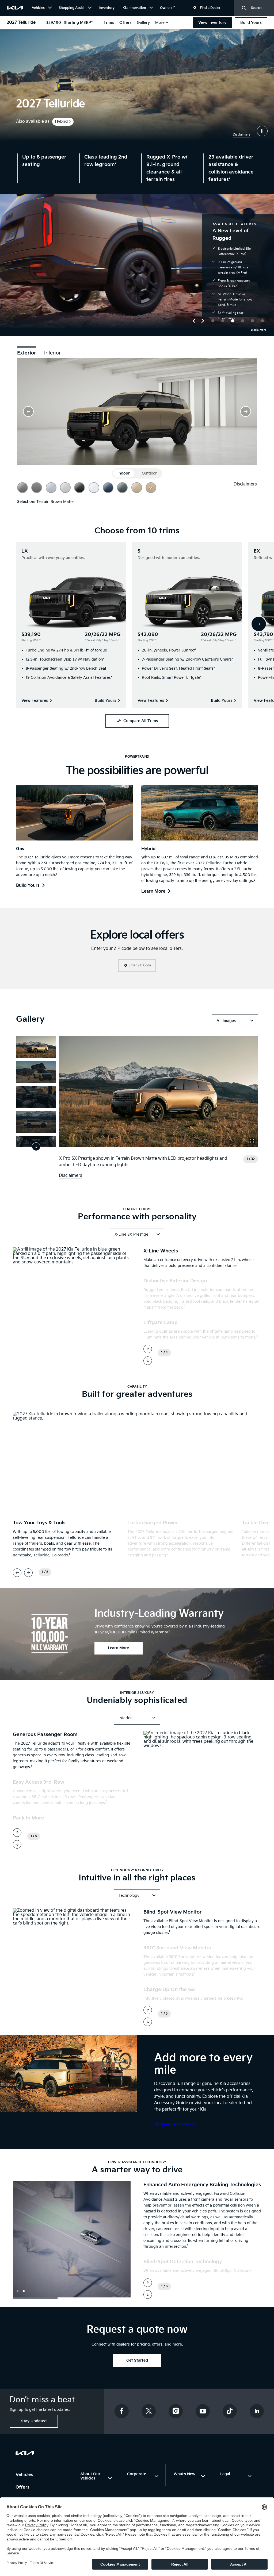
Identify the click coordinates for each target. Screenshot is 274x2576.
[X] (149, 2411)
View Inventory (212, 23)
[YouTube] (203, 2411)
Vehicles (25, 2475)
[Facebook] (122, 2411)
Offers (125, 23)
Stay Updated (34, 2421)
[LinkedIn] (257, 2411)
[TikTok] (230, 2411)
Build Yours (251, 23)
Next (259, 624)
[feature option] (213, 322)
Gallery (143, 23)
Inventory (107, 8)
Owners (167, 8)
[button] (194, 320)
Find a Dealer (210, 8)
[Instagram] (176, 2411)
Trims (109, 23)
